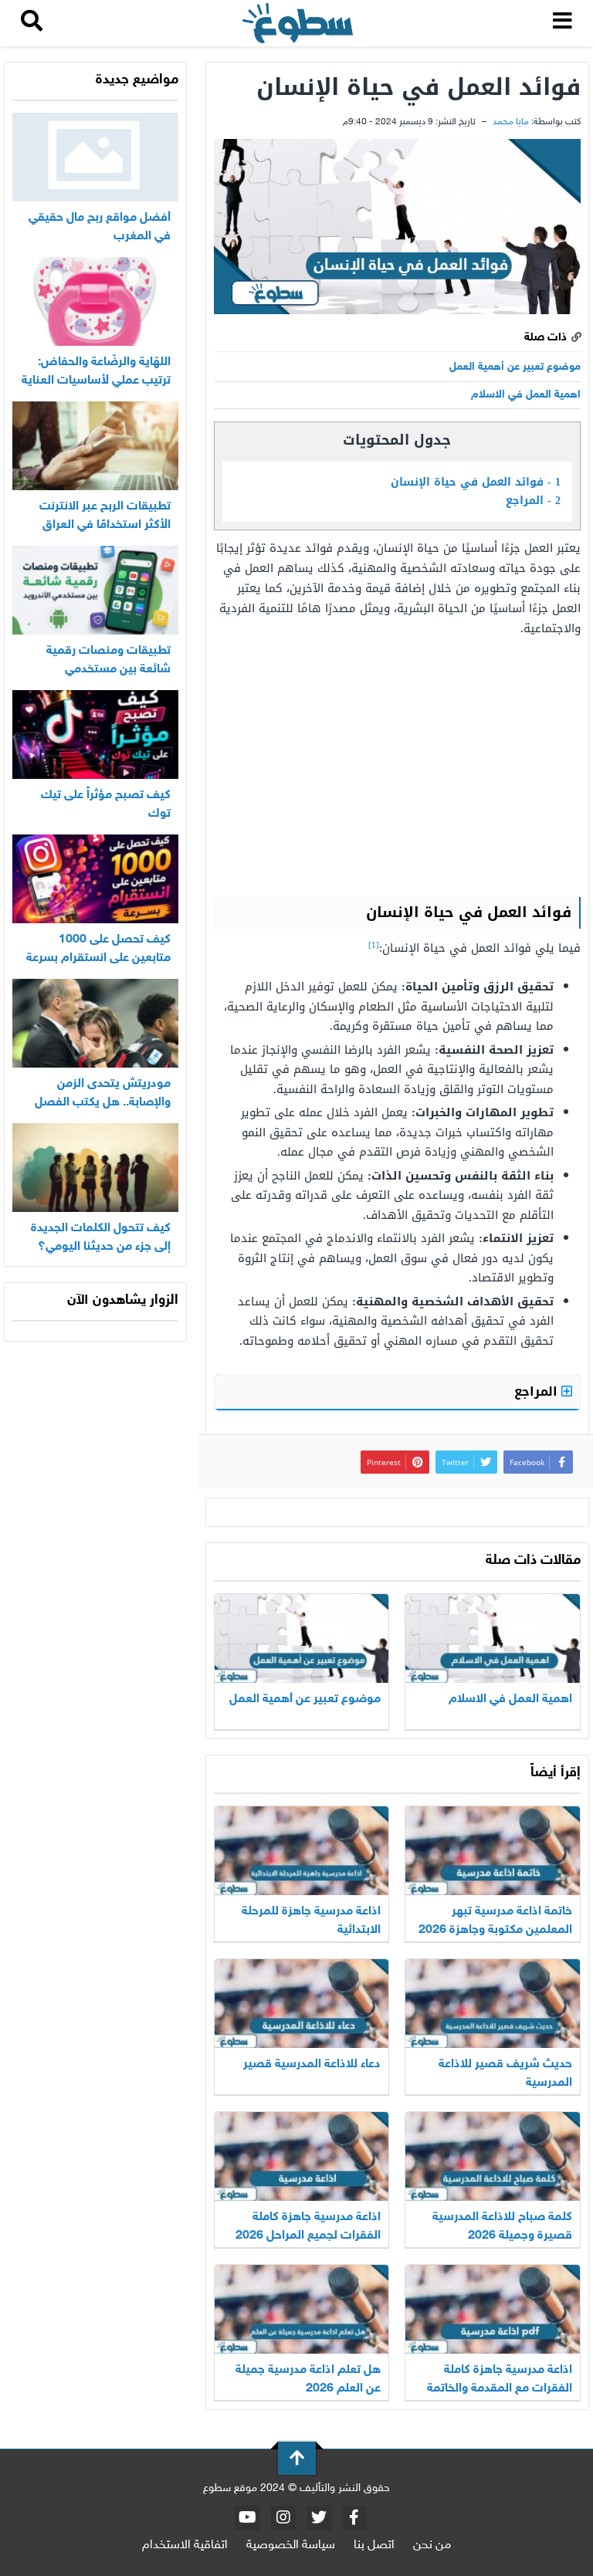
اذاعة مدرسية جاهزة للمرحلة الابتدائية (311, 1921)
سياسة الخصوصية (291, 2546)
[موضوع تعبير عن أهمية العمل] (302, 1638)
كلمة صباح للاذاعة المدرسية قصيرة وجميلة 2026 (502, 2227)
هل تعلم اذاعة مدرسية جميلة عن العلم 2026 (308, 2380)
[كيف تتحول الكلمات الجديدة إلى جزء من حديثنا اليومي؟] (95, 1168)
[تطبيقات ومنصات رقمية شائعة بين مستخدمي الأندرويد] (95, 590)
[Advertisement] (397, 766)
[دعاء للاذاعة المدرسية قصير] (302, 2004)
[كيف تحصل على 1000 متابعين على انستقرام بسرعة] (95, 879)
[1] (374, 945)
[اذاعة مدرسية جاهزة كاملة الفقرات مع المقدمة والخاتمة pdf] (493, 2309)
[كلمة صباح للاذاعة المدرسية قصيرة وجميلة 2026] (493, 2156)
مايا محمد (511, 122)
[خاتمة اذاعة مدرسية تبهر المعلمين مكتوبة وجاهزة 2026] (493, 1851)
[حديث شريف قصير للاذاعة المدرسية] (493, 2004)
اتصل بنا (374, 2546)
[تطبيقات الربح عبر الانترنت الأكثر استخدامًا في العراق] (95, 446)
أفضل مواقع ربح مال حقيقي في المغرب (100, 227)
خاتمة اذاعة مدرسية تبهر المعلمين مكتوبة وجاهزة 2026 (495, 1921)
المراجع (533, 501)
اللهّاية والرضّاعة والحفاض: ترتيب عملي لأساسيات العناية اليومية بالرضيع (96, 381)
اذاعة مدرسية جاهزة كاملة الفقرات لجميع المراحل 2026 (308, 2227)
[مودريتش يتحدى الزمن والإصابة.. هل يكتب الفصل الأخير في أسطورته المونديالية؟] (95, 1023)
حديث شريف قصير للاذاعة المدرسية (505, 2074)
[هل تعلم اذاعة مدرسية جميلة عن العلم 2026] (302, 2309)
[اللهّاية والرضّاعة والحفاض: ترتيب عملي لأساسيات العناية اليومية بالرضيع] (95, 301)
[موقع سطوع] (297, 24)
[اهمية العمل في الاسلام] (493, 1638)
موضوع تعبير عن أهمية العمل (515, 367)
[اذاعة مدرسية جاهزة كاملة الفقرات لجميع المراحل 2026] (302, 2156)
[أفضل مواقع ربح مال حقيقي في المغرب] (95, 157)
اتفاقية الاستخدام (185, 2546)
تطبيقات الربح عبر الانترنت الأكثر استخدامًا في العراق (105, 516)
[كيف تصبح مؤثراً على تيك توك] (95, 735)
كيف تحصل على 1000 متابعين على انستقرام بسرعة (98, 949)
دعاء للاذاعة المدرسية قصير (312, 2065)
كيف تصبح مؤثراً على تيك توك (106, 805)
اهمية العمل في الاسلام (526, 395)
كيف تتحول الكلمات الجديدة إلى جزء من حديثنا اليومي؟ (101, 1238)
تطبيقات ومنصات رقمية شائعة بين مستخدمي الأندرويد (108, 670)
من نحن (432, 2546)
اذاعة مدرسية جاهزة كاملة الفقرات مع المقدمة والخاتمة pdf (500, 2389)
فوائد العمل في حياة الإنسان (476, 482)
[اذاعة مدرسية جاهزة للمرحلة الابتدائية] (302, 1851)
